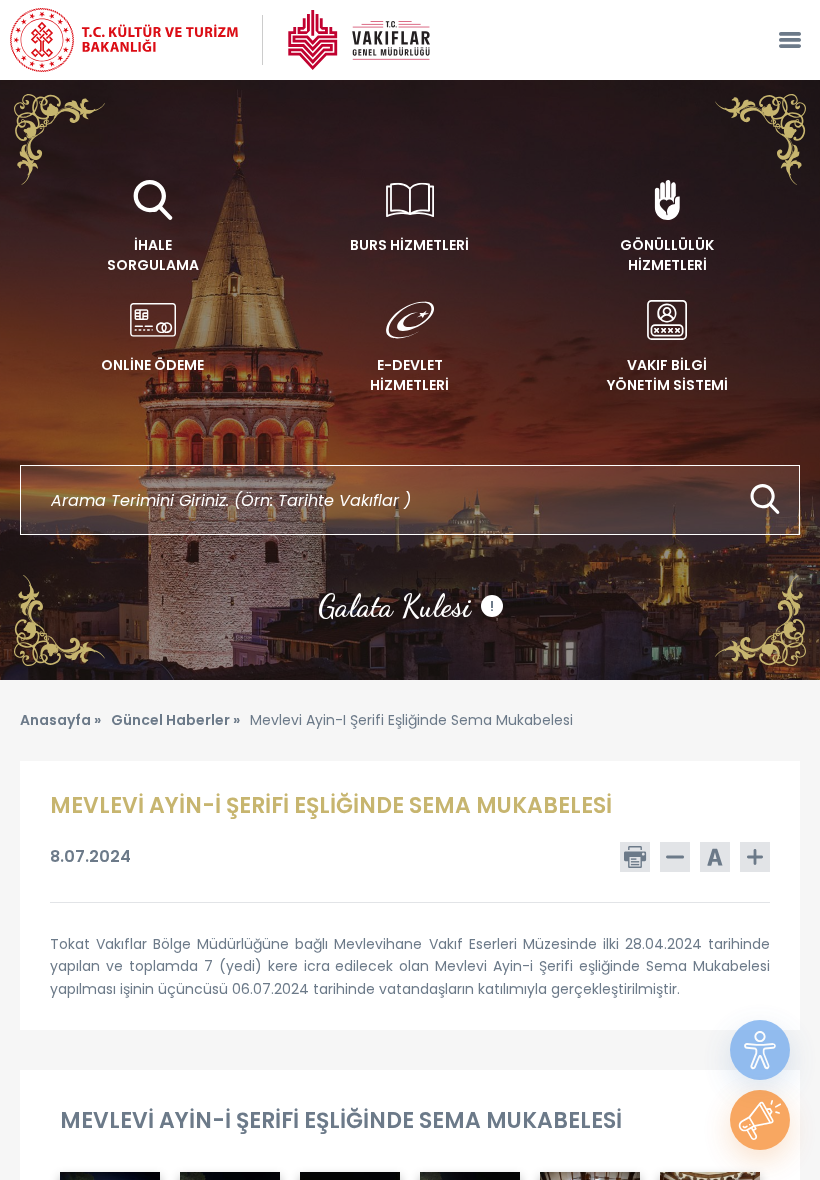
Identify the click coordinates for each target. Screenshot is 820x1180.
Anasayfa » (60, 720)
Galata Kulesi (406, 606)
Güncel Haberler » (175, 720)
